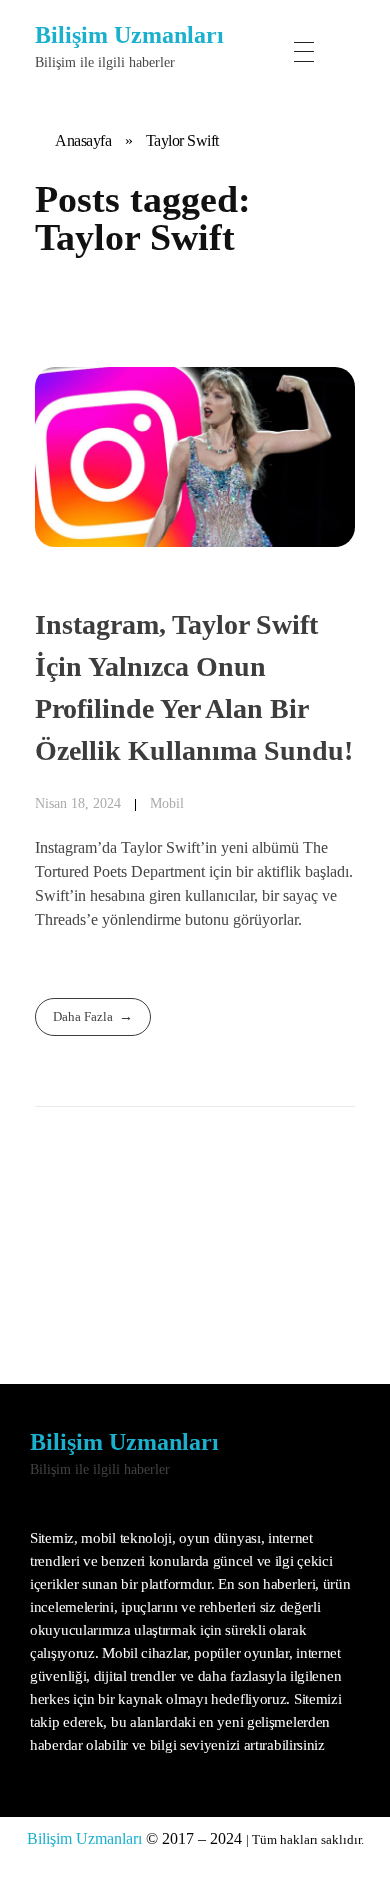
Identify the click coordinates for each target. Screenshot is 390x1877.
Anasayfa (83, 140)
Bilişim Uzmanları (129, 35)
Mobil (167, 803)
